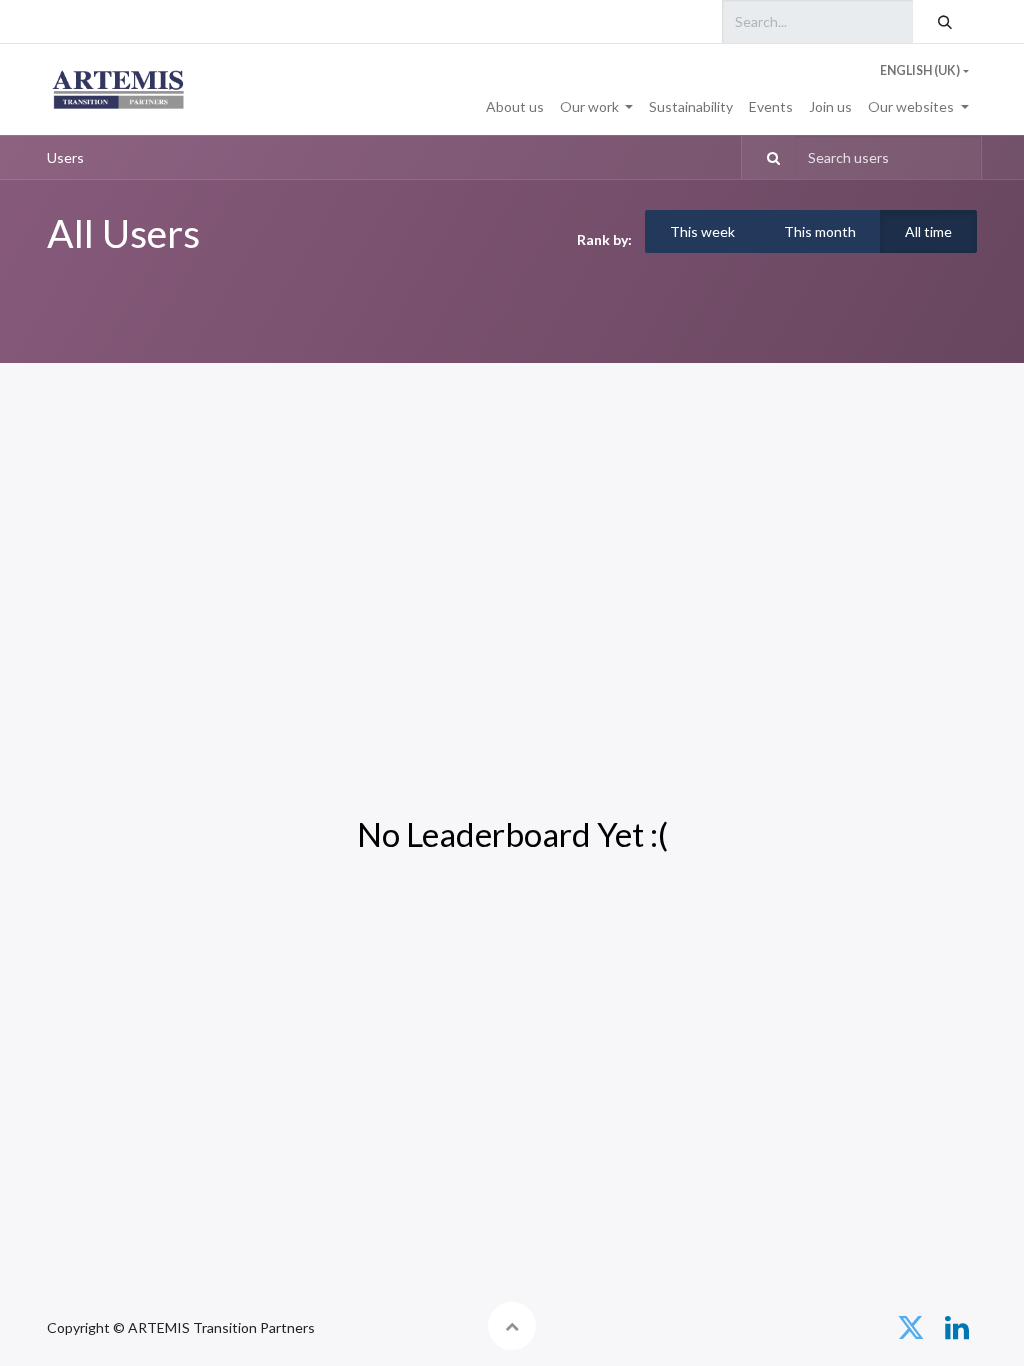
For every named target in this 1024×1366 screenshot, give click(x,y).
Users (65, 157)
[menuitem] (515, 106)
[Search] (945, 21)
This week (702, 231)
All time (928, 231)
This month (820, 231)
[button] (512, 1326)
